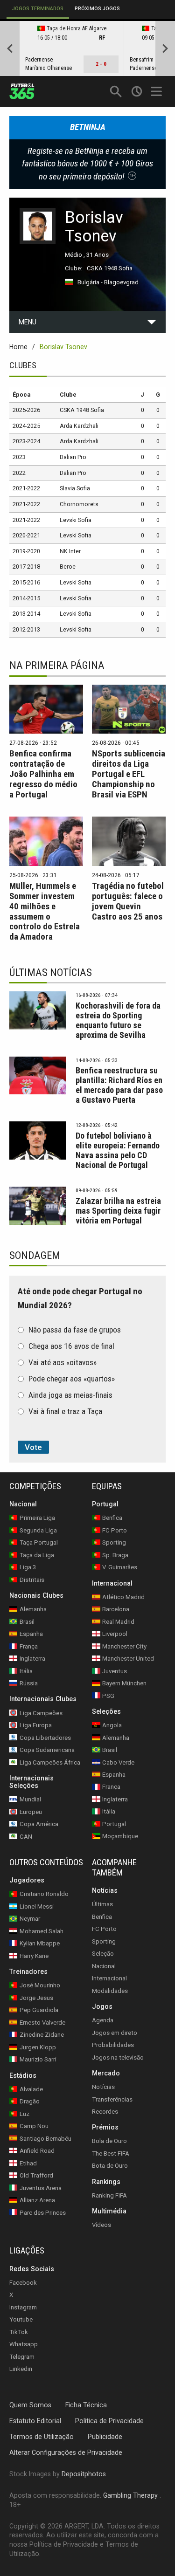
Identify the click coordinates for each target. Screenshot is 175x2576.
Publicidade (105, 2436)
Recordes (105, 2112)
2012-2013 (26, 629)
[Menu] (157, 91)
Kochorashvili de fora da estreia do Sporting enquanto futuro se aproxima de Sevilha (118, 1020)
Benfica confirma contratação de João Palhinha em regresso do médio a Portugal (43, 774)
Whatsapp (24, 2344)
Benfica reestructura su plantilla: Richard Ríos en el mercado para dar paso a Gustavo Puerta (119, 1085)
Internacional (109, 1978)
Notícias (103, 2087)
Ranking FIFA (109, 2195)
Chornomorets (79, 504)
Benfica (102, 1916)
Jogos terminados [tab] (38, 9)
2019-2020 (26, 551)
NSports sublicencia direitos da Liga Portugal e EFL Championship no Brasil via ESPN (129, 774)
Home (18, 347)
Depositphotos (84, 2474)
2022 (19, 473)
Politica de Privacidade (109, 2420)
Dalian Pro (73, 457)
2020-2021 (26, 535)
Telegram (22, 2356)
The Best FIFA (111, 2153)
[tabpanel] (87, 48)
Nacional (104, 1966)
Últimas (102, 1904)
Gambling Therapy (130, 2495)
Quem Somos (30, 2405)
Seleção (103, 1954)
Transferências (112, 2099)
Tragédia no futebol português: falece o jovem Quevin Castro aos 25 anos (128, 901)
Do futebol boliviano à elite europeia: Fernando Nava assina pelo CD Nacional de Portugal (118, 1150)
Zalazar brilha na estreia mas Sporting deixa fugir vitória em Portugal (118, 1211)
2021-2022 (26, 488)
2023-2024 (26, 441)
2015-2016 (26, 582)
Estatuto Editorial (35, 2420)
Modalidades (110, 1990)
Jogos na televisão (118, 2057)
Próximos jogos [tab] (97, 9)
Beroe (68, 567)
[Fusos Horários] (136, 91)
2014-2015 (26, 598)
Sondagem (35, 1255)
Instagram (23, 2307)
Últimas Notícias (51, 972)
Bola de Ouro (109, 2141)
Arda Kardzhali (79, 426)
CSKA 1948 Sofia (110, 268)
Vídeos (101, 2225)
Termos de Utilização (42, 2436)
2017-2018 (26, 567)
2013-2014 (26, 614)
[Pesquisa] (115, 91)
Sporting (104, 1941)
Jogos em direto (115, 2032)
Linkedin (21, 2369)
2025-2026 (26, 410)
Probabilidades (113, 2045)
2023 (19, 457)
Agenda (103, 2020)
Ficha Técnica (86, 2405)
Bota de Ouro (110, 2166)
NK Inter (70, 551)
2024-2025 (26, 426)
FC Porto (104, 1929)
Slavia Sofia (75, 488)
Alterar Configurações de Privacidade (66, 2452)
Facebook (23, 2283)
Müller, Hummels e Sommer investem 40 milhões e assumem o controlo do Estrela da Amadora (45, 911)
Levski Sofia (76, 520)
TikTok (19, 2332)
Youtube (21, 2319)
